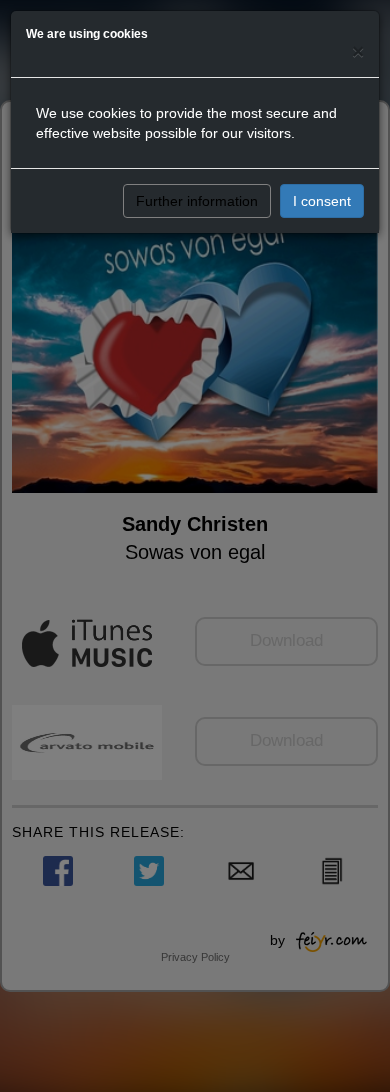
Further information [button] (197, 201)
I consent (322, 201)
